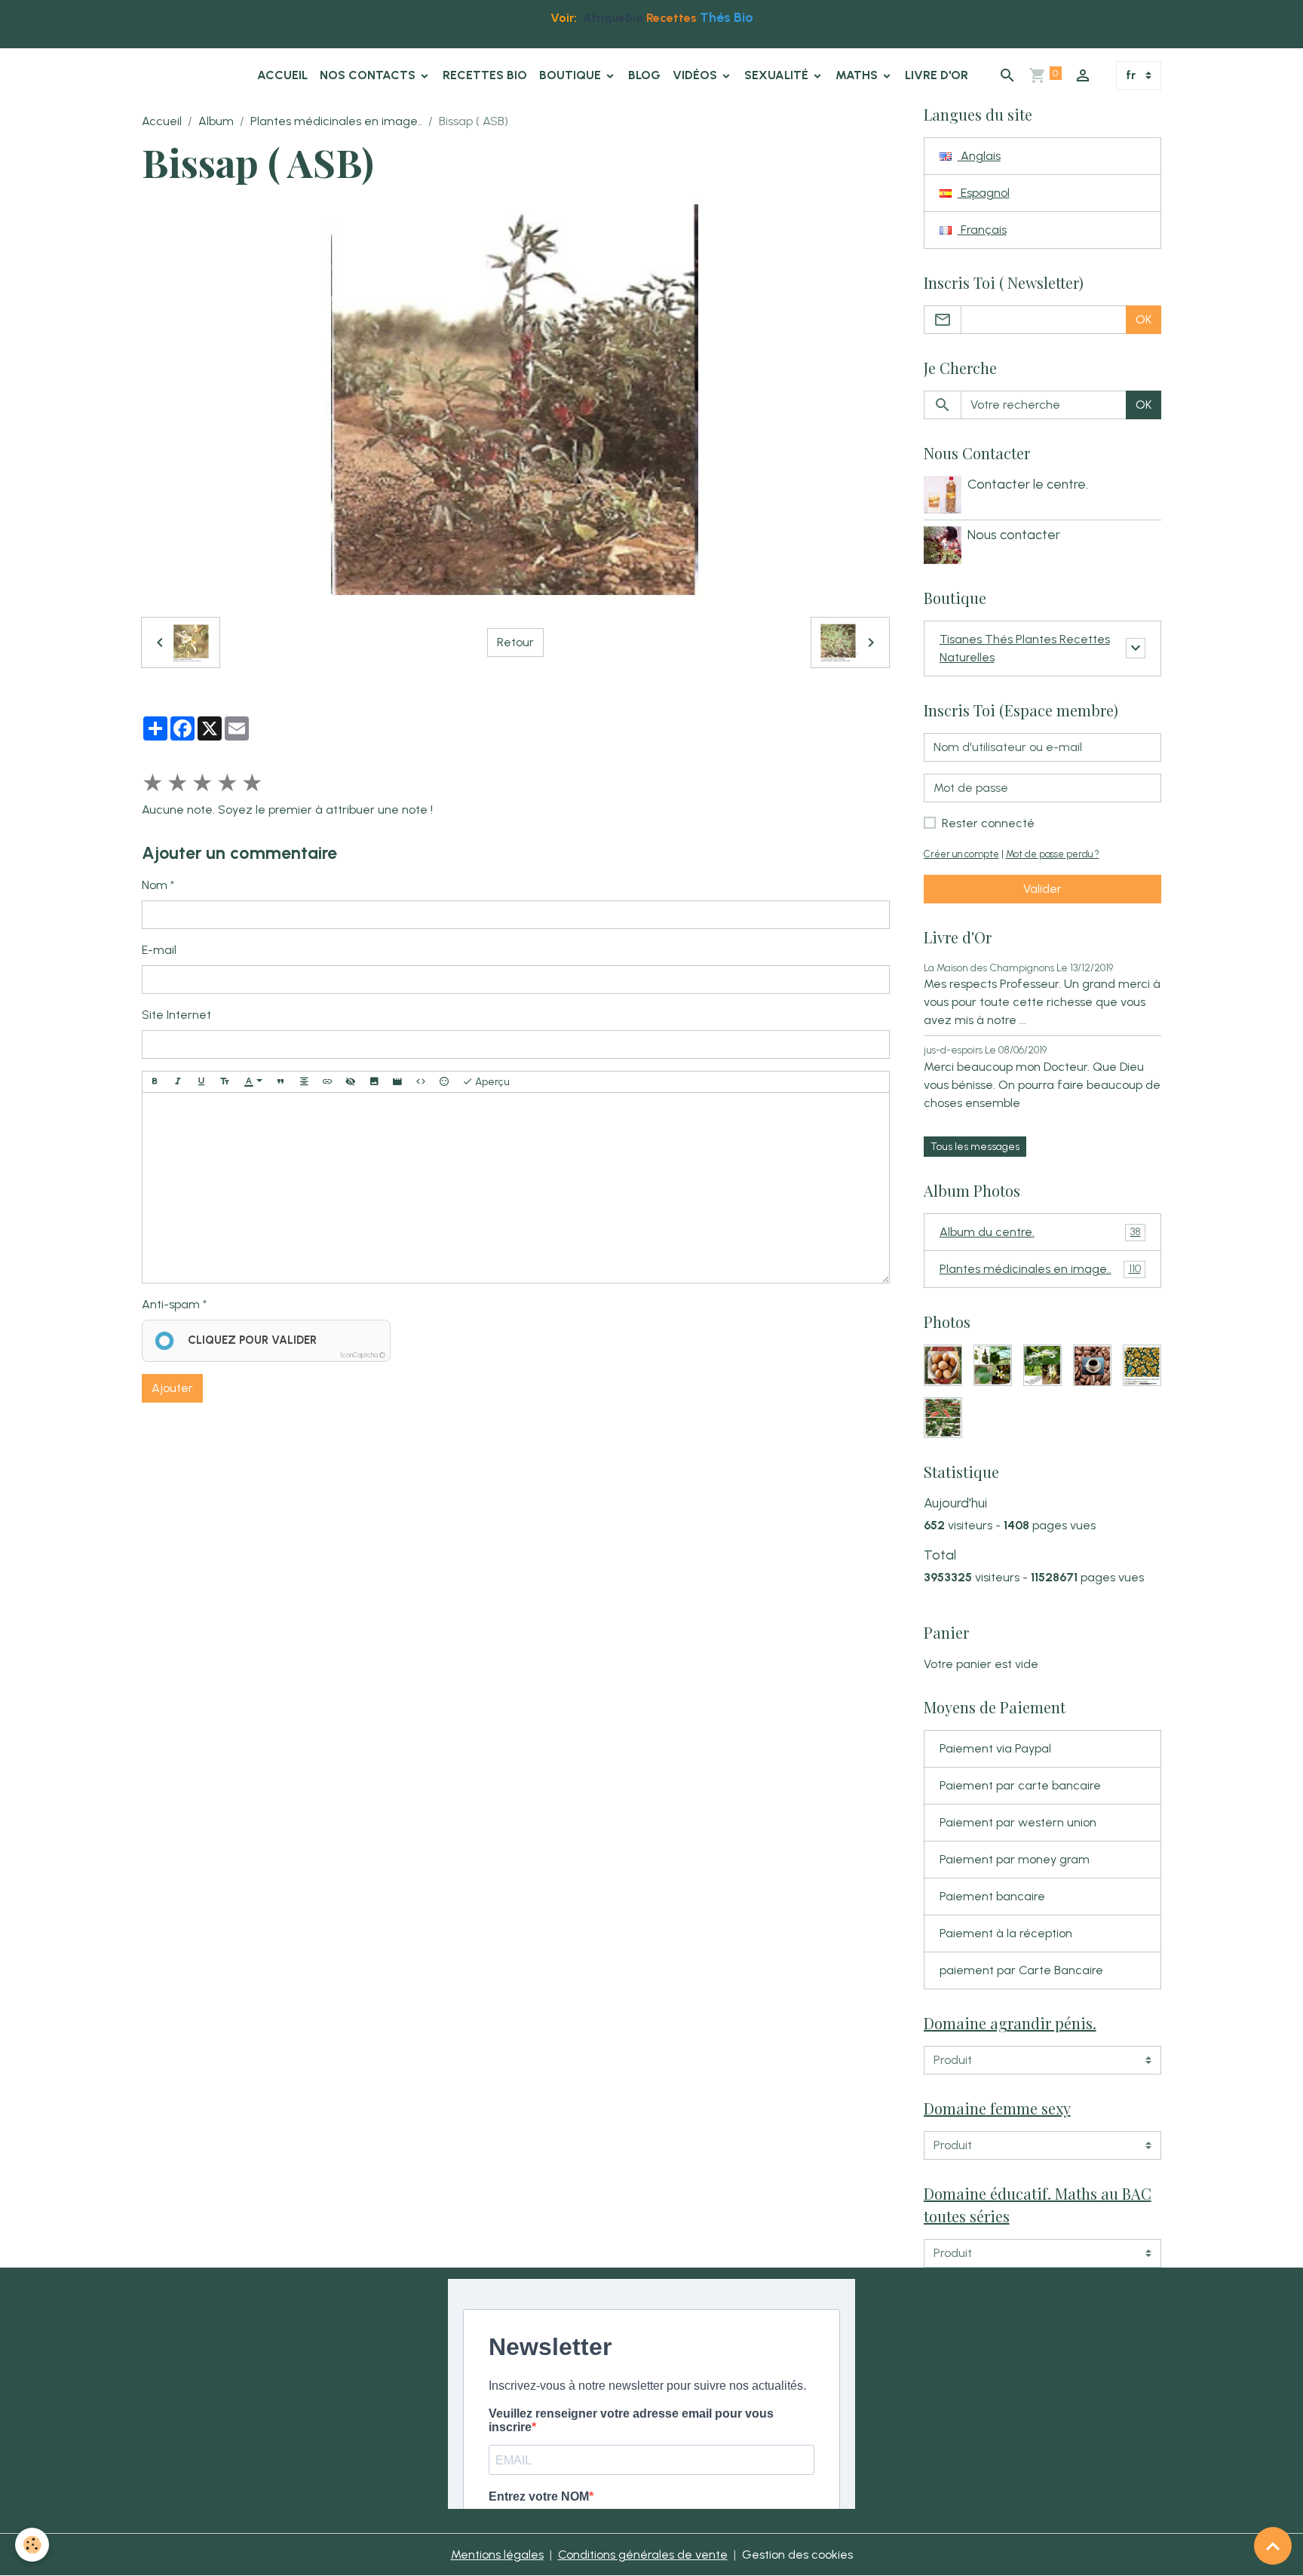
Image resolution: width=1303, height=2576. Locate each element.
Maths (858, 75)
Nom (155, 885)
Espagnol (984, 193)
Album (216, 121)
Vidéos (696, 75)
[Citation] (281, 1082)
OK (1144, 319)
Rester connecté (988, 823)
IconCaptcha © (363, 1355)
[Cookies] (32, 2545)
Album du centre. (1040, 1232)
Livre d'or (937, 75)
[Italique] (178, 1082)
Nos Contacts (369, 75)
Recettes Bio (485, 75)
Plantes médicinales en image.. (336, 121)
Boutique (572, 75)
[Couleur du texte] (253, 1082)
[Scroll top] (1273, 2546)
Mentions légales (497, 2555)
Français (982, 230)
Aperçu (491, 1082)
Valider (1042, 889)
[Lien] (327, 1082)
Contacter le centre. (1028, 484)
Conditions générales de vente (643, 2555)
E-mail (159, 950)
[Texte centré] (304, 1082)
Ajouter (172, 1388)
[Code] (421, 1082)
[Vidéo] (397, 1082)
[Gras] (155, 1082)
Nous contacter (1014, 534)
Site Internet (176, 1015)
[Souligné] (201, 1082)
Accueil (282, 75)
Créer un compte (961, 854)
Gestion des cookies (797, 2555)
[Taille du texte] (225, 1082)
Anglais (979, 156)
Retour (515, 642)
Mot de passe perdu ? (1053, 854)
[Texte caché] (351, 1082)
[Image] (374, 1082)
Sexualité (778, 75)
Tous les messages (975, 1147)
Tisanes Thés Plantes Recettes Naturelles (1025, 648)
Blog (644, 75)
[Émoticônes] (444, 1082)
